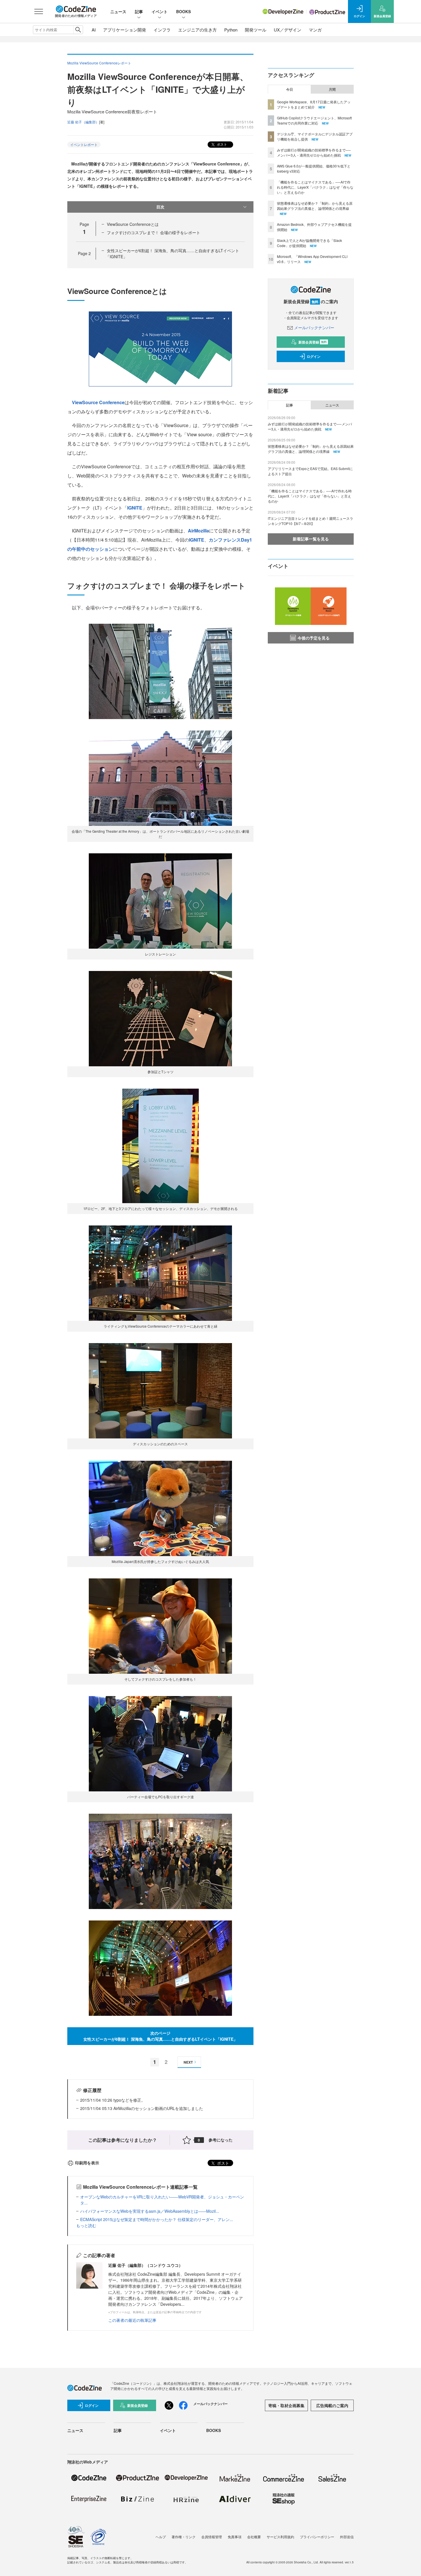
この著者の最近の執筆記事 (132, 2320)
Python (231, 30)
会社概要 (254, 2537)
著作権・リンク (184, 2537)
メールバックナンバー (314, 327)
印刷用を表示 (87, 2163)
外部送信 (347, 2537)
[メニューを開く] (39, 11)
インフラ (162, 30)
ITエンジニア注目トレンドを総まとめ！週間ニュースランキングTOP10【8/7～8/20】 (310, 521)
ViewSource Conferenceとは (133, 224)
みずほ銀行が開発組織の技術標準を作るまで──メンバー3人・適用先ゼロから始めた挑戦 (314, 152)
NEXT (188, 2062)
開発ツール (256, 30)
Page (84, 253)
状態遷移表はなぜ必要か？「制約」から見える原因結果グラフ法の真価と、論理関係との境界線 (315, 206)
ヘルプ (161, 2537)
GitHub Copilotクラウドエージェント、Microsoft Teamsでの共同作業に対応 (314, 120)
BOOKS (183, 11)
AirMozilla (198, 531)
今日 (290, 89)
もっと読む (86, 2225)
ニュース (118, 11)
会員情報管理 (212, 2537)
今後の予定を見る (314, 638)
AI (94, 30)
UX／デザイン (288, 30)
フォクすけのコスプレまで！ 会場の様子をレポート (154, 232)
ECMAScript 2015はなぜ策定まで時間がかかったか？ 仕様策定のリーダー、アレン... (157, 2219)
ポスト (222, 144)
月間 (332, 89)
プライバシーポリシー (317, 2537)
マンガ (315, 30)
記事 (139, 11)
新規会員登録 (313, 342)
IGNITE (135, 508)
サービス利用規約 (280, 2537)
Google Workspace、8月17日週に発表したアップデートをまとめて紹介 (314, 104)
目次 (160, 207)
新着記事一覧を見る (311, 539)
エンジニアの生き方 (197, 30)
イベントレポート (84, 144)
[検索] (78, 30)
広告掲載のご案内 (332, 2405)
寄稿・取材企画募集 (286, 2405)
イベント (160, 11)
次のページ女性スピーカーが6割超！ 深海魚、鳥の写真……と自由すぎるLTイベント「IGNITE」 (160, 2036)
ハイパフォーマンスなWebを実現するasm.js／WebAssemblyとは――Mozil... (150, 2211)
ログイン (314, 356)
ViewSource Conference (98, 402)
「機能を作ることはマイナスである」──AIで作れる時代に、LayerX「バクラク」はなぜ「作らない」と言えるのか (315, 187)
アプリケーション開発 (125, 30)
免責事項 (235, 2537)
